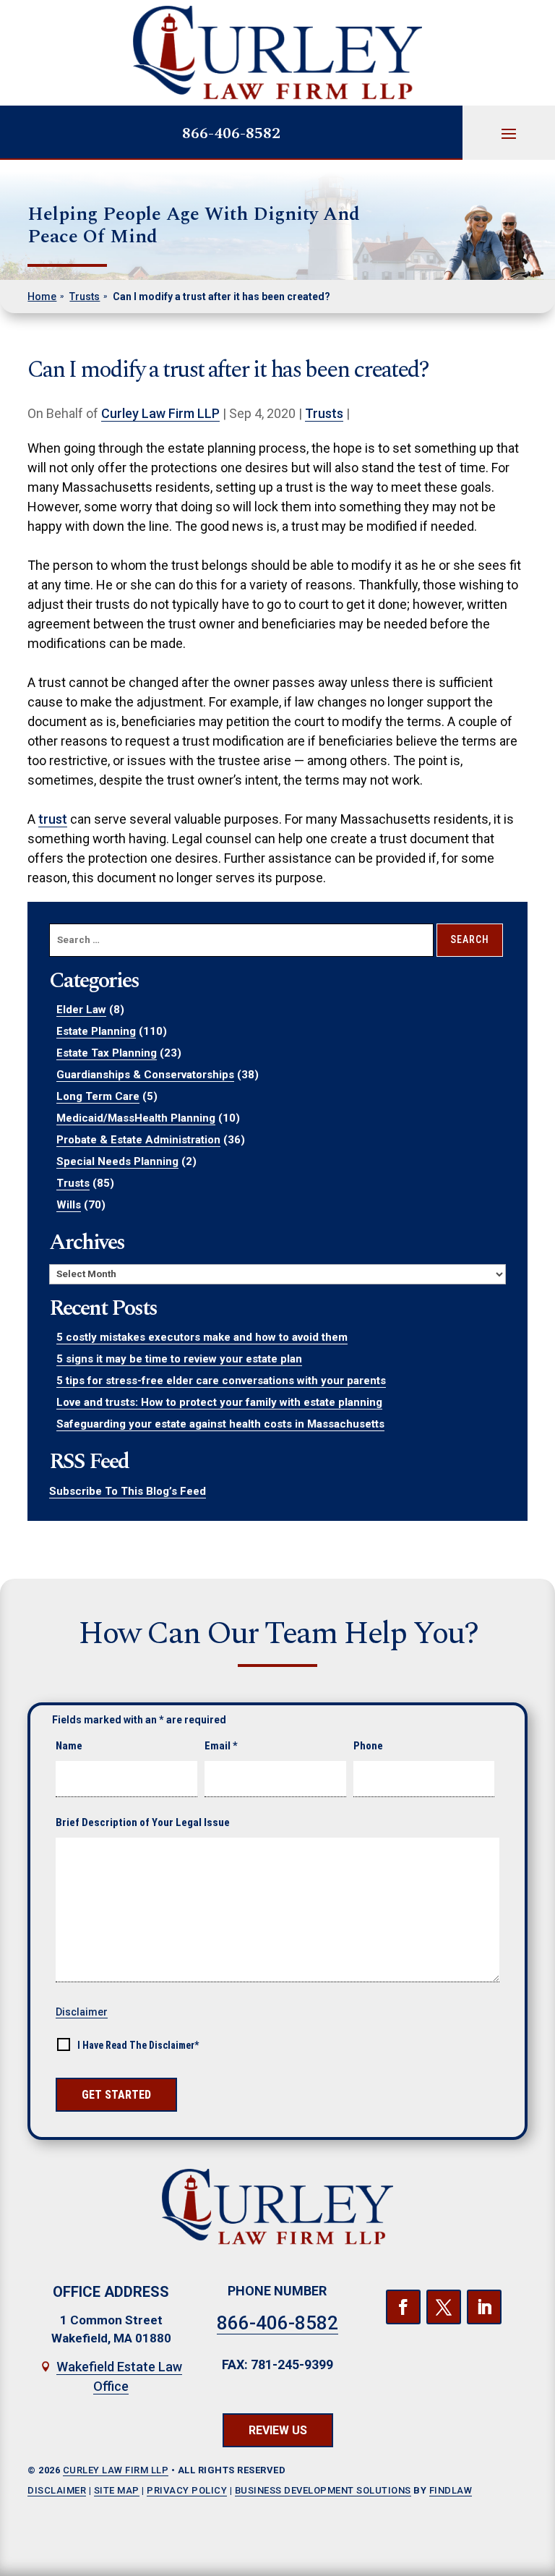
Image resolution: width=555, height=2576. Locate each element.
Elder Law (81, 1010)
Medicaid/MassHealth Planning (136, 1118)
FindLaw (451, 2490)
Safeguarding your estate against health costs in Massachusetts (220, 1424)
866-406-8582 (231, 133)
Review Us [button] (278, 2430)
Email (221, 1746)
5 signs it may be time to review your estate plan (179, 1359)
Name (69, 1746)
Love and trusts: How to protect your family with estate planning (219, 1402)
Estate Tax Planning (107, 1053)
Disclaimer (82, 2012)
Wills (69, 1205)
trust (53, 819)
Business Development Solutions (323, 2490)
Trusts (324, 413)
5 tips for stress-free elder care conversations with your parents (221, 1381)
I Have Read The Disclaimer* (138, 2045)
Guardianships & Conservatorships (145, 1075)
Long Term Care (98, 1096)
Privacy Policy (187, 2490)
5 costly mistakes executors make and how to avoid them (202, 1337)
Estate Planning (96, 1031)
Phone (368, 1746)
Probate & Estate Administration (138, 1140)
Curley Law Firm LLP (160, 413)
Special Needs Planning (117, 1161)
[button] (509, 133)
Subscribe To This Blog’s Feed (128, 1491)
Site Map (117, 2490)
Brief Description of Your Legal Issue (143, 1822)
